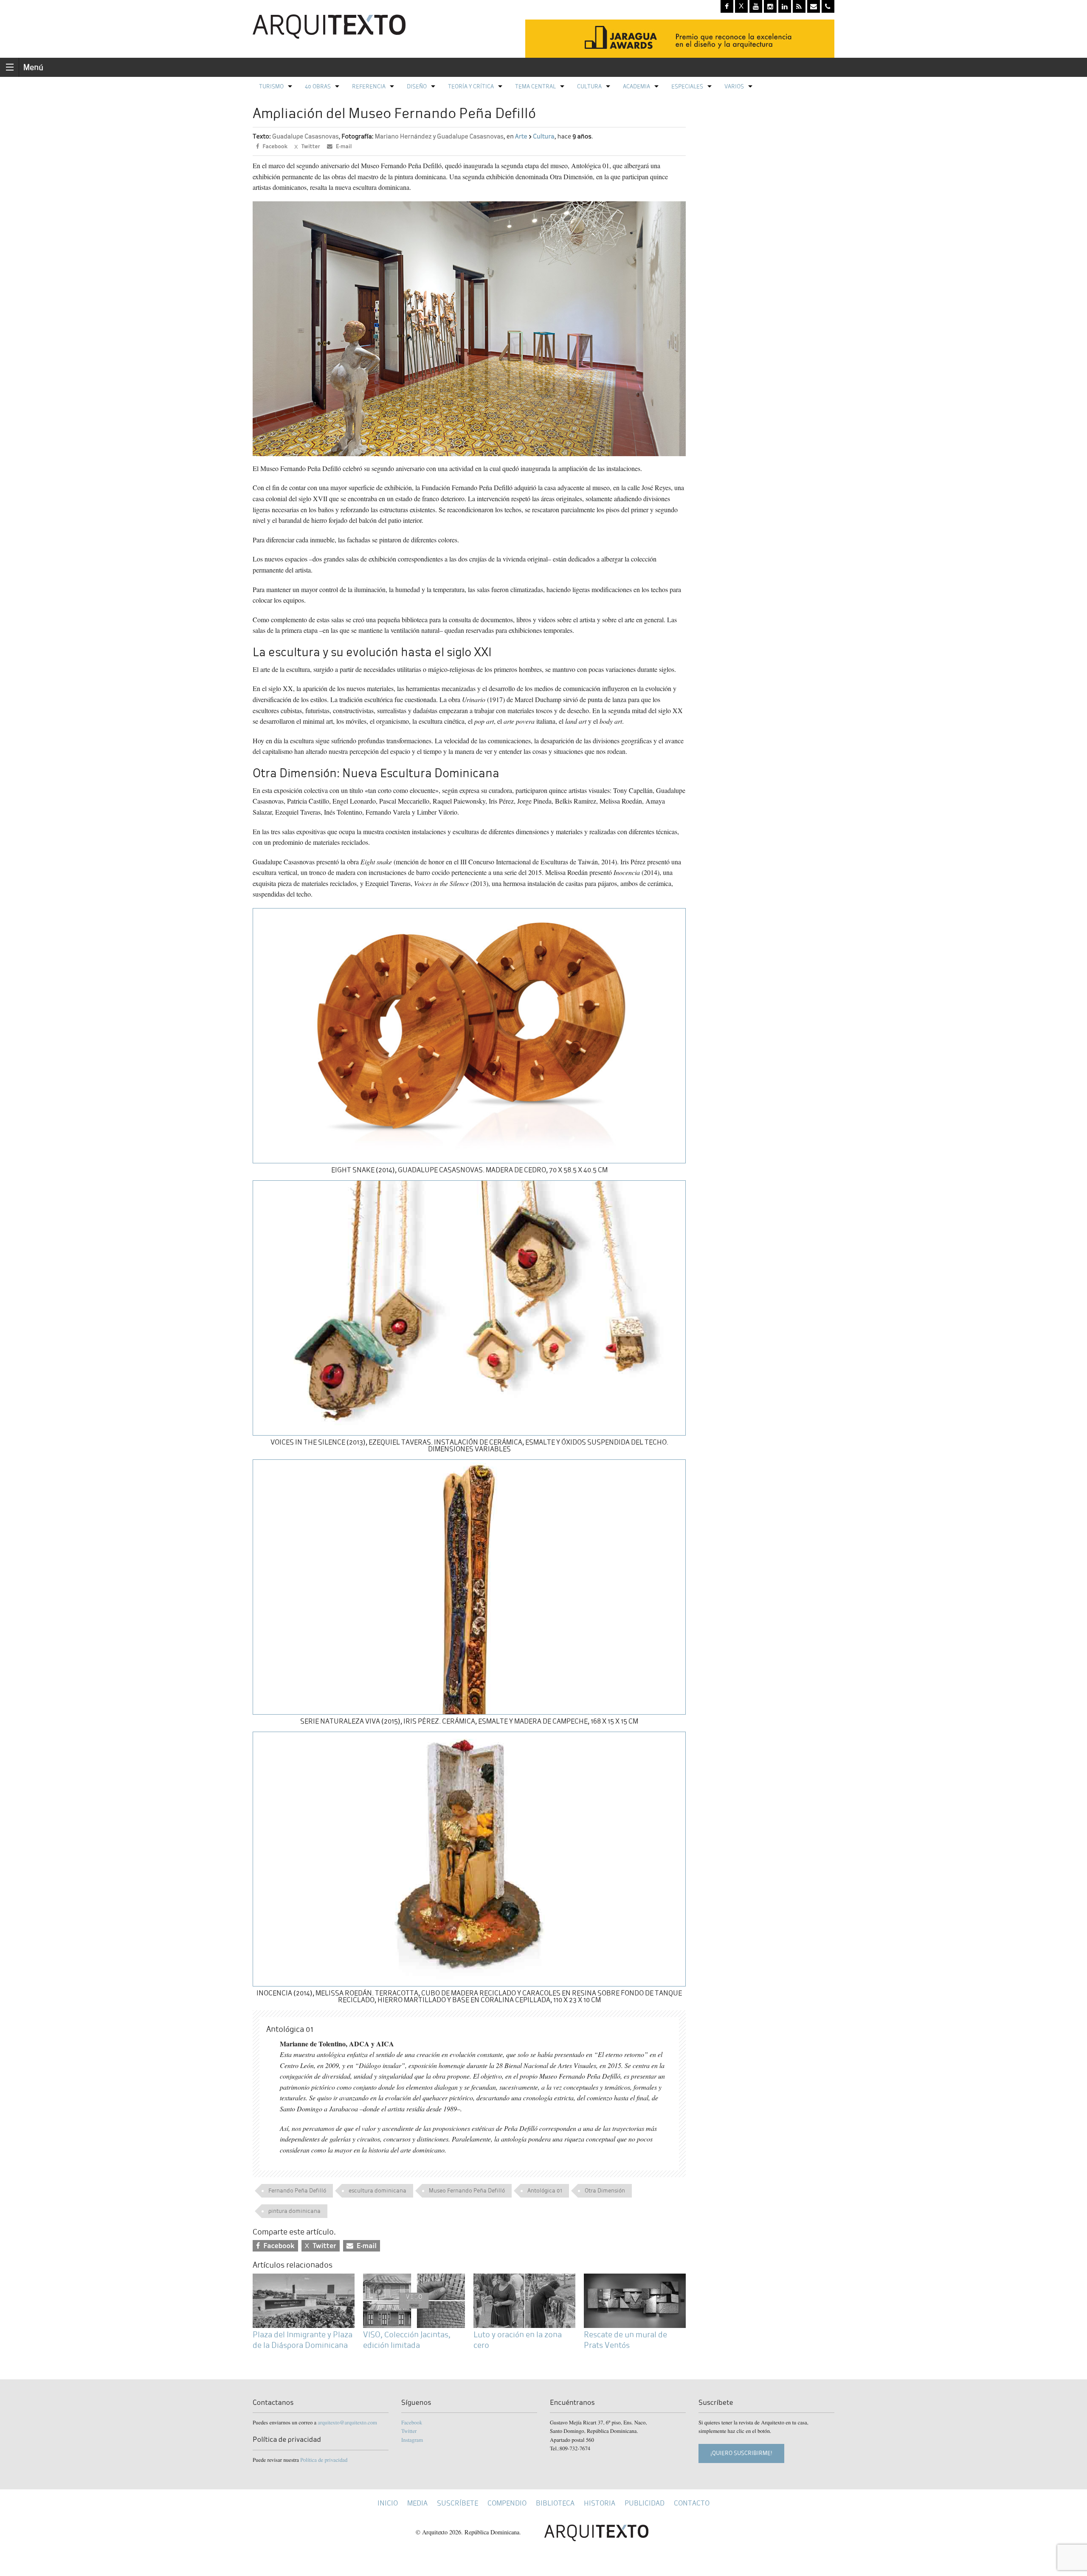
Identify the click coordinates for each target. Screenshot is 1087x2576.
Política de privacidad (324, 2460)
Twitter (409, 2431)
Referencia (369, 86)
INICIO (388, 2503)
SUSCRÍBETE (458, 2503)
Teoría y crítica (471, 86)
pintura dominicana (294, 2211)
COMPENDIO (507, 2503)
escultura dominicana (377, 2191)
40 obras (318, 86)
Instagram (412, 2440)
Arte (521, 137)
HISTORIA (600, 2503)
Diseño (417, 86)
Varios (734, 86)
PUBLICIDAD (645, 2503)
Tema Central (535, 86)
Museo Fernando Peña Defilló (467, 2191)
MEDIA (417, 2503)
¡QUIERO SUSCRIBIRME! (741, 2453)
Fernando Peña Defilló (297, 2191)
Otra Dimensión (605, 2191)
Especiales (687, 86)
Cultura (589, 86)
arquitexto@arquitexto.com (347, 2422)
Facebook (412, 2422)
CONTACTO (692, 2503)
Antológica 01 (545, 2191)
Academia (636, 86)
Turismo (271, 86)
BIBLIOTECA (555, 2503)
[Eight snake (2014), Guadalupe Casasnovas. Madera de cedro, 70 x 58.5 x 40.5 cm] (469, 1034)
